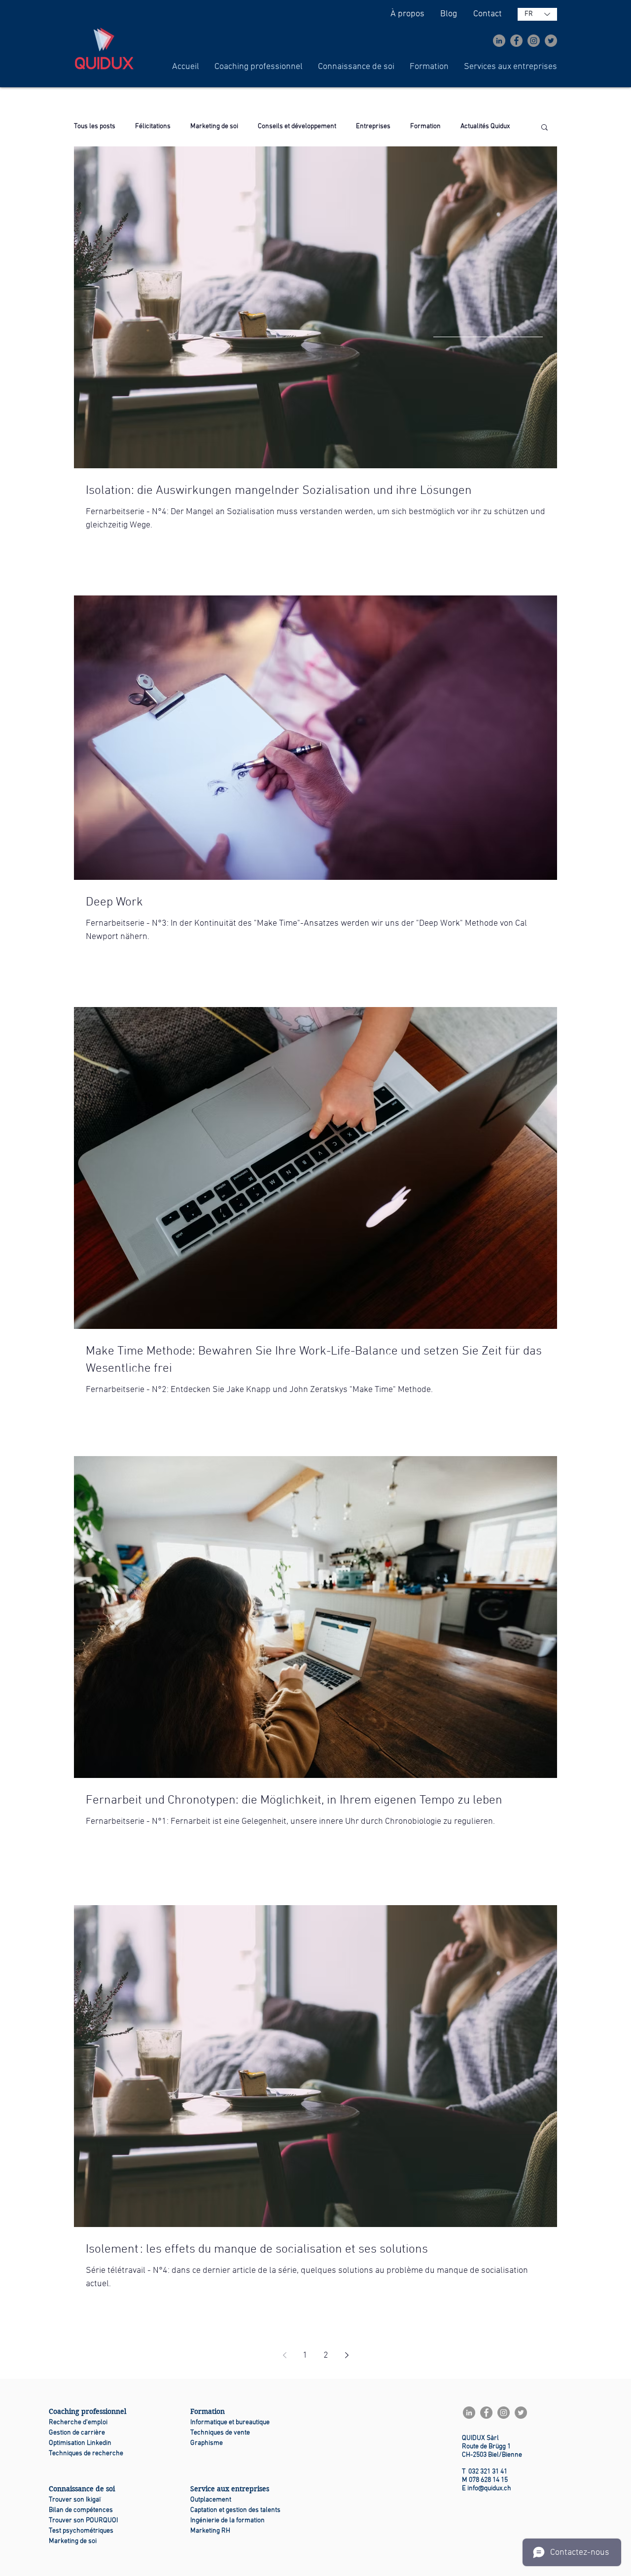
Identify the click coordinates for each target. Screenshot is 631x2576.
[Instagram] (534, 41)
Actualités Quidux (485, 126)
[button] (259, 67)
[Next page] (347, 2355)
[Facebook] (516, 41)
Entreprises (373, 126)
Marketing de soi (214, 126)
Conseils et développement (297, 126)
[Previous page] (284, 2355)
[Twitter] (551, 41)
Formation (425, 126)
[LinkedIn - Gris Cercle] (499, 41)
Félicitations (153, 126)
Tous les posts (95, 126)
